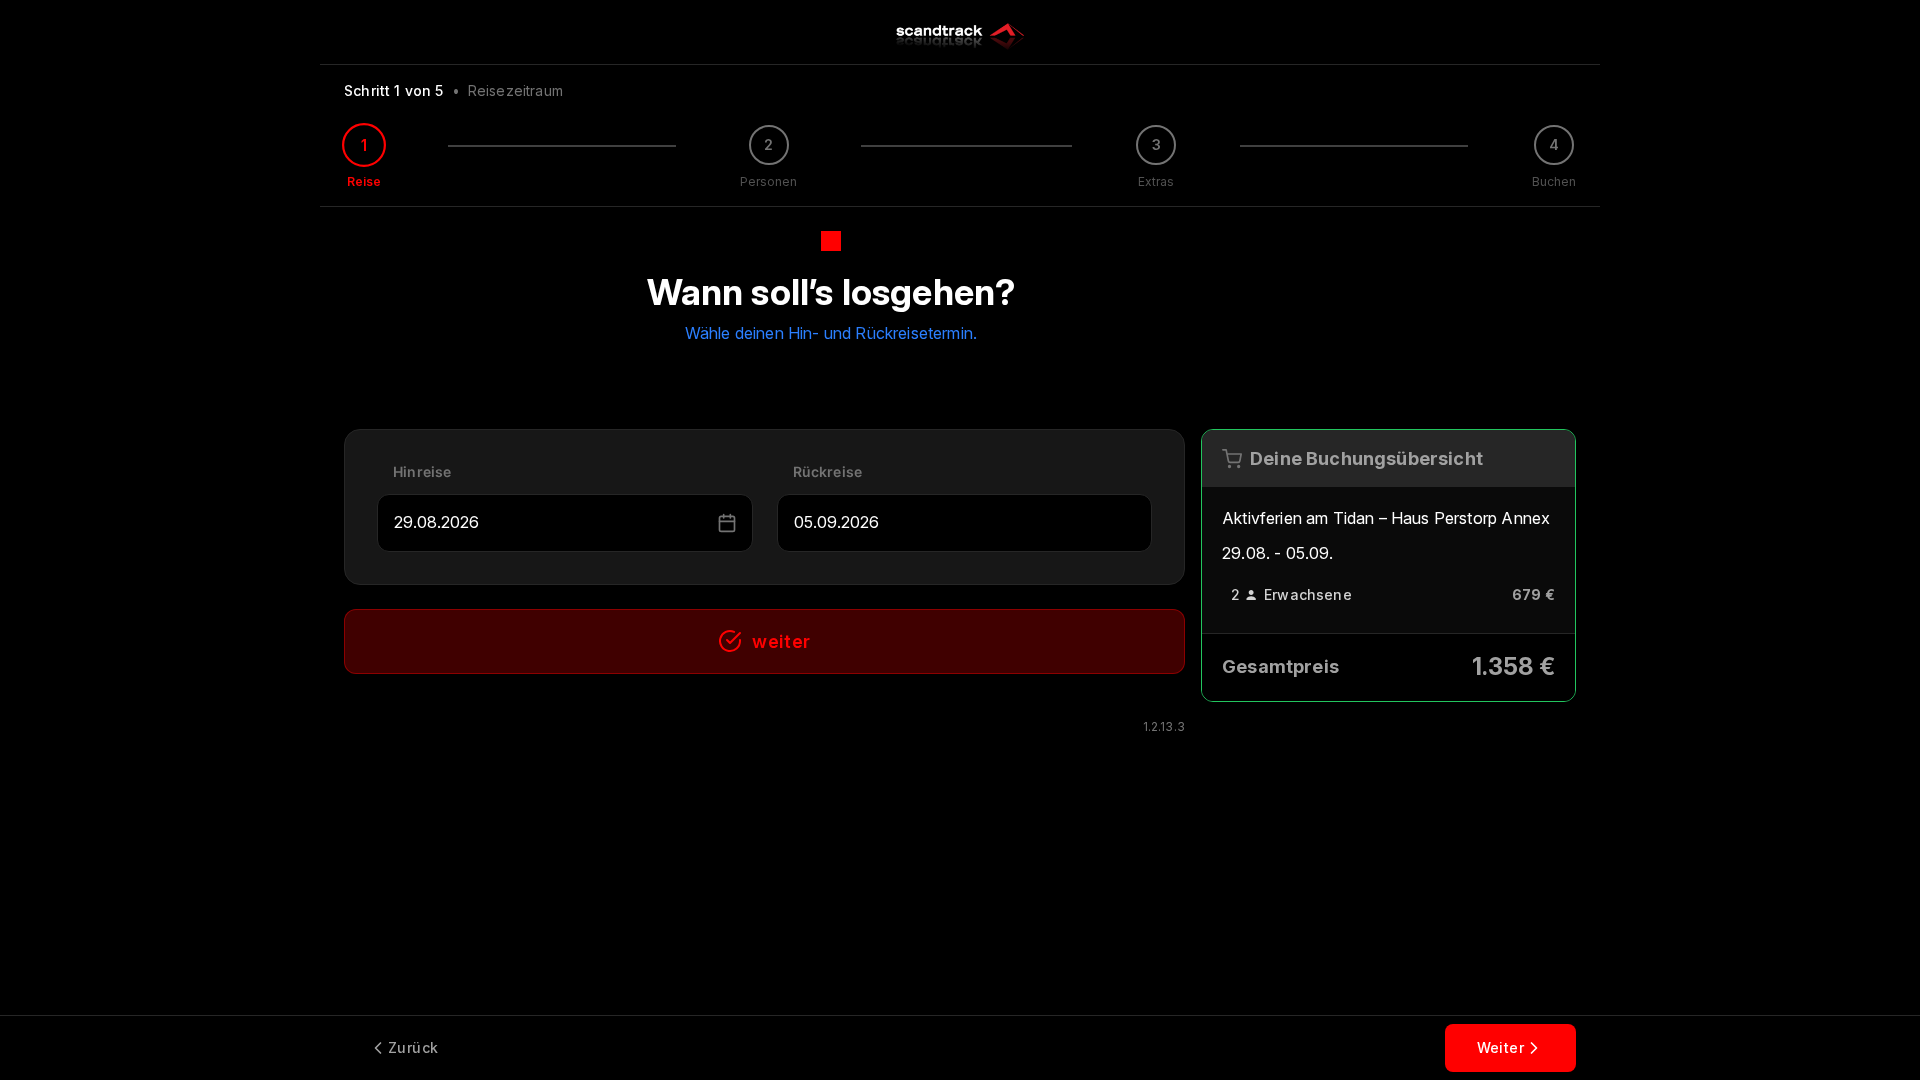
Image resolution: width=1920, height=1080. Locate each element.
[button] (727, 523)
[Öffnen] (704, 523)
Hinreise (422, 471)
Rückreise (828, 471)
